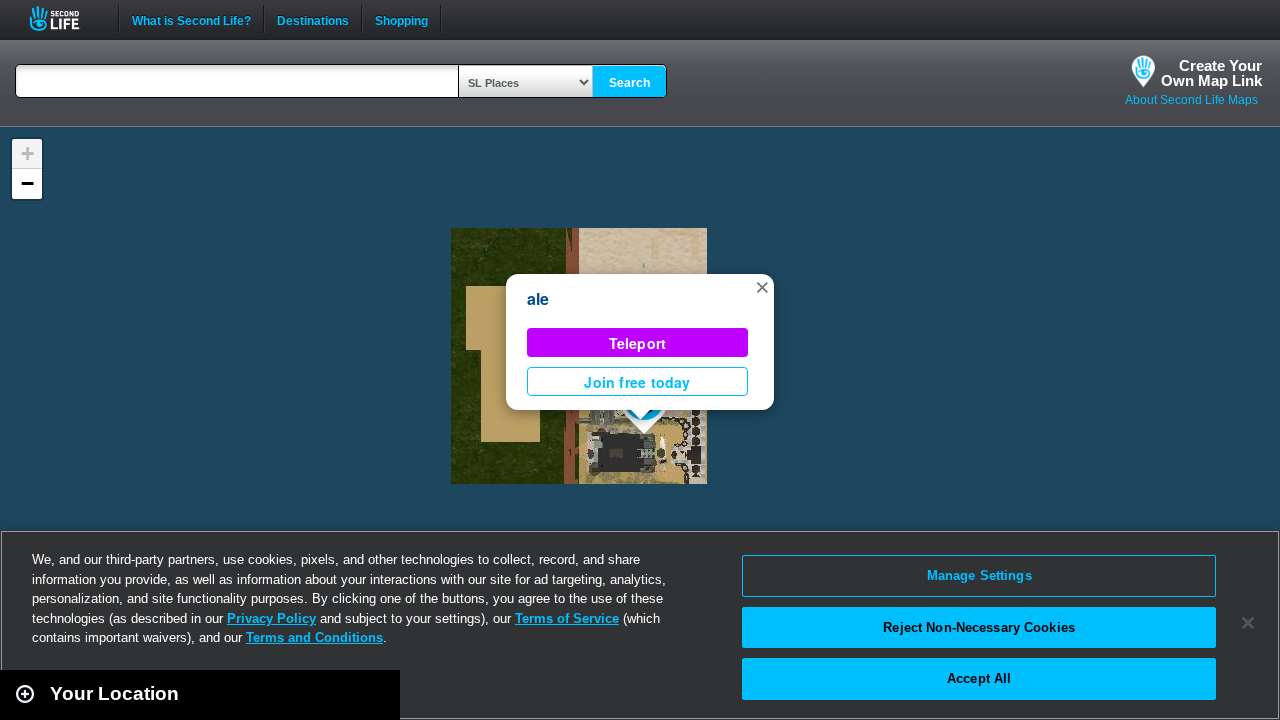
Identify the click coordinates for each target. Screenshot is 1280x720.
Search (629, 83)
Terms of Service (567, 618)
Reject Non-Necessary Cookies (979, 627)
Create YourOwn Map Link (1211, 73)
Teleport (638, 343)
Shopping (401, 19)
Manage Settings (979, 575)
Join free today (637, 382)
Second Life (65, 18)
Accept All (979, 678)
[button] (762, 286)
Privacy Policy (271, 618)
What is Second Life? (191, 19)
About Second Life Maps (1191, 100)
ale (538, 298)
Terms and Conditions (314, 637)
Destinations (313, 19)
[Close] (1248, 623)
